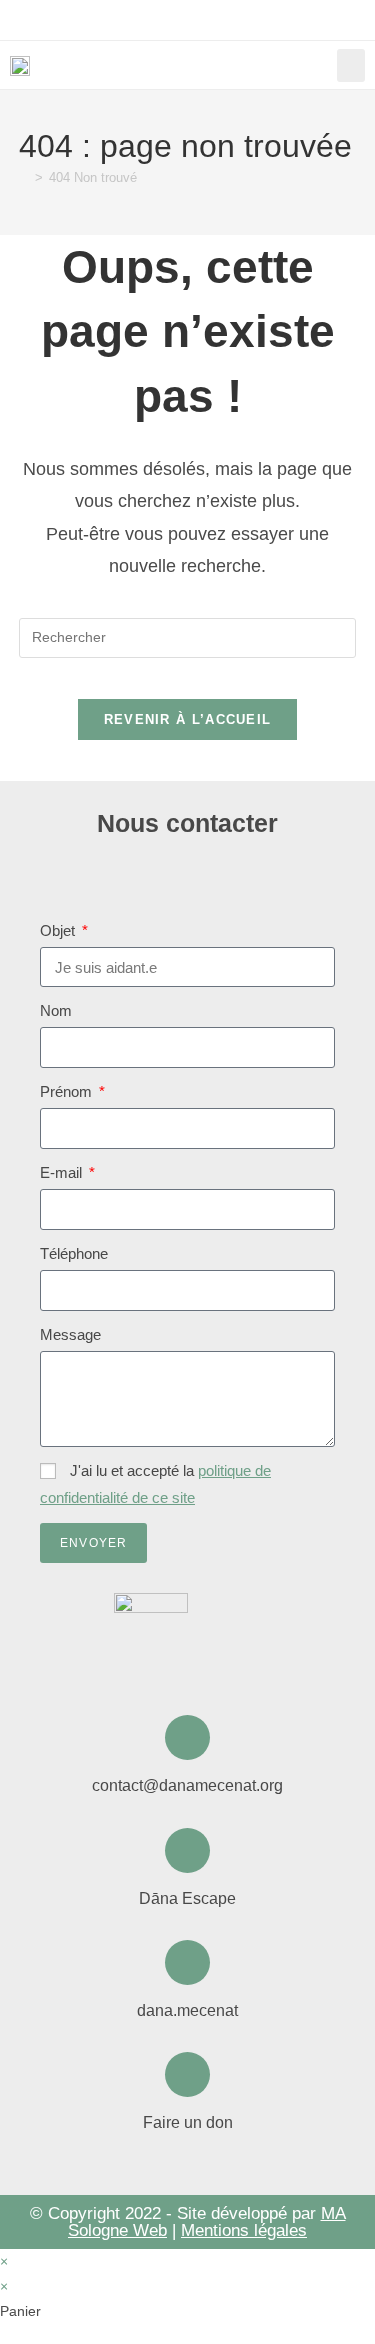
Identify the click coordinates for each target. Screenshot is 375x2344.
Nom (56, 1010)
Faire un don (188, 2122)
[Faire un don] (187, 2074)
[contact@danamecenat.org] (187, 1737)
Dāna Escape (187, 1898)
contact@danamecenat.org (187, 1785)
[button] (351, 65)
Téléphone (74, 1253)
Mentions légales (244, 2230)
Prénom (68, 1091)
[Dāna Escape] (187, 1850)
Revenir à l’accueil (188, 719)
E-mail (63, 1172)
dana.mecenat (187, 2010)
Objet (59, 930)
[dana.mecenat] (187, 1962)
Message (70, 1334)
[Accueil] (24, 177)
